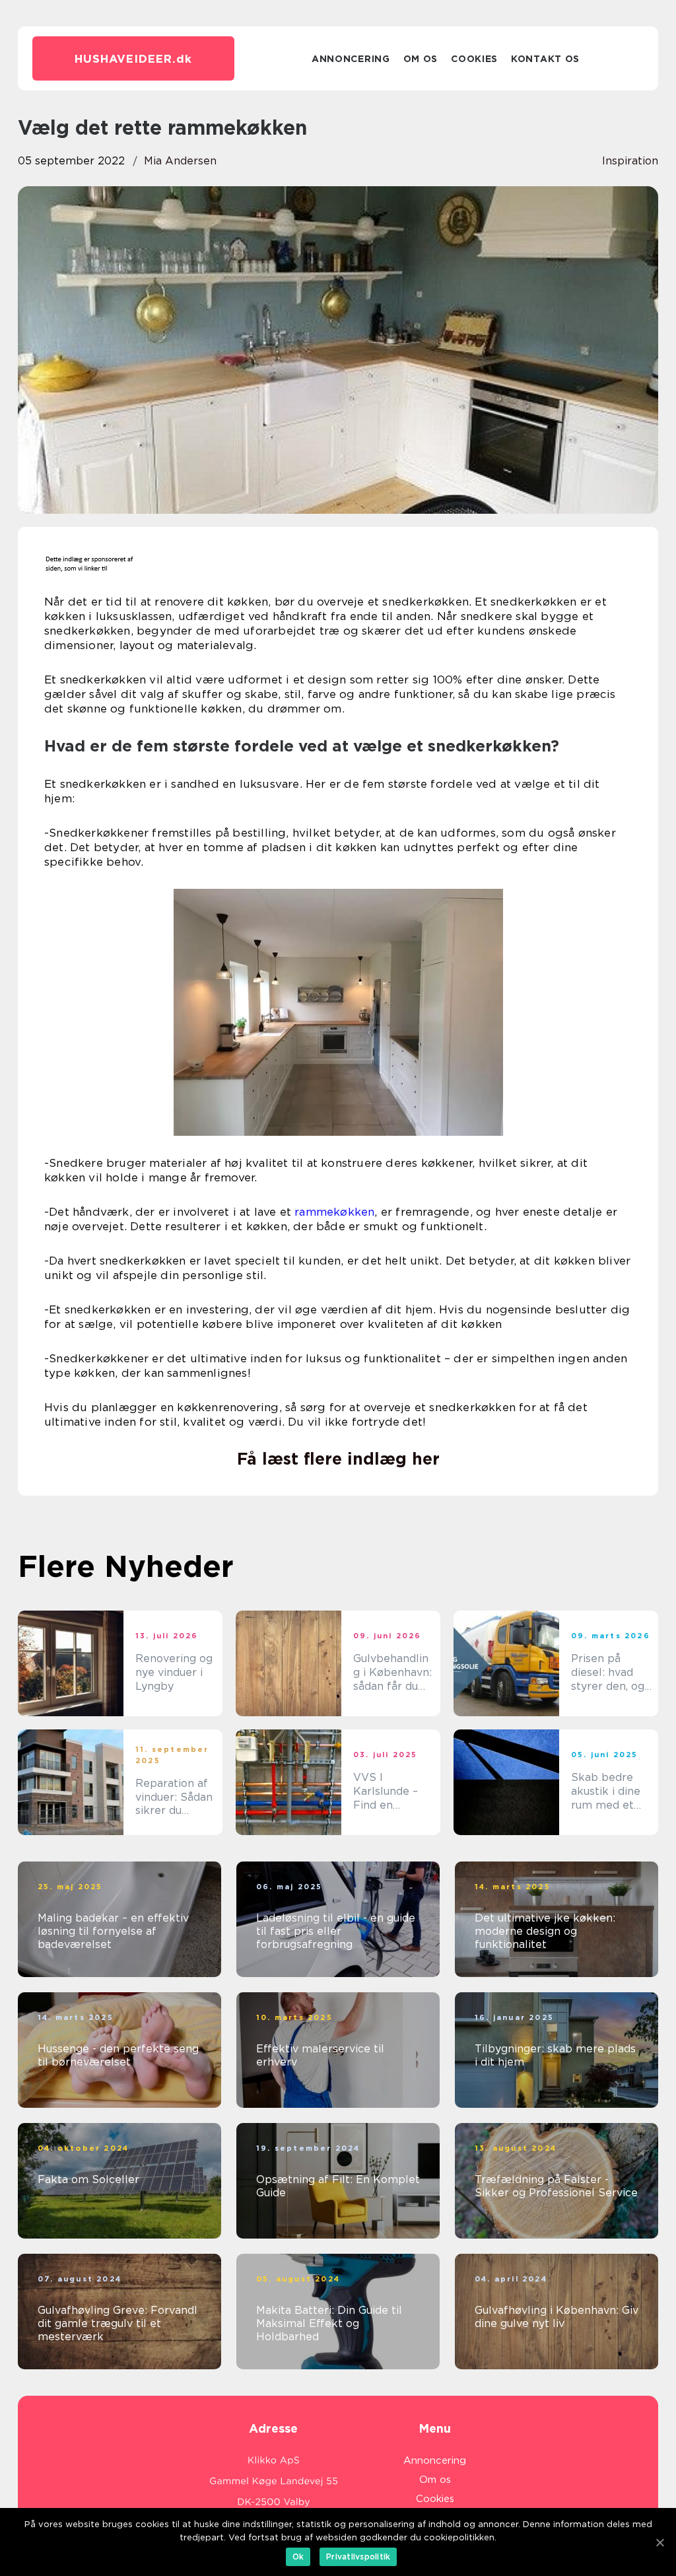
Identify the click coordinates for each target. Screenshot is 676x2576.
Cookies (474, 59)
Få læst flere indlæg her (338, 1459)
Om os (421, 59)
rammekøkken (334, 1212)
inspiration (630, 161)
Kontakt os (545, 59)
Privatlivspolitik (358, 2557)
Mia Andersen (180, 161)
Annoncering (351, 59)
